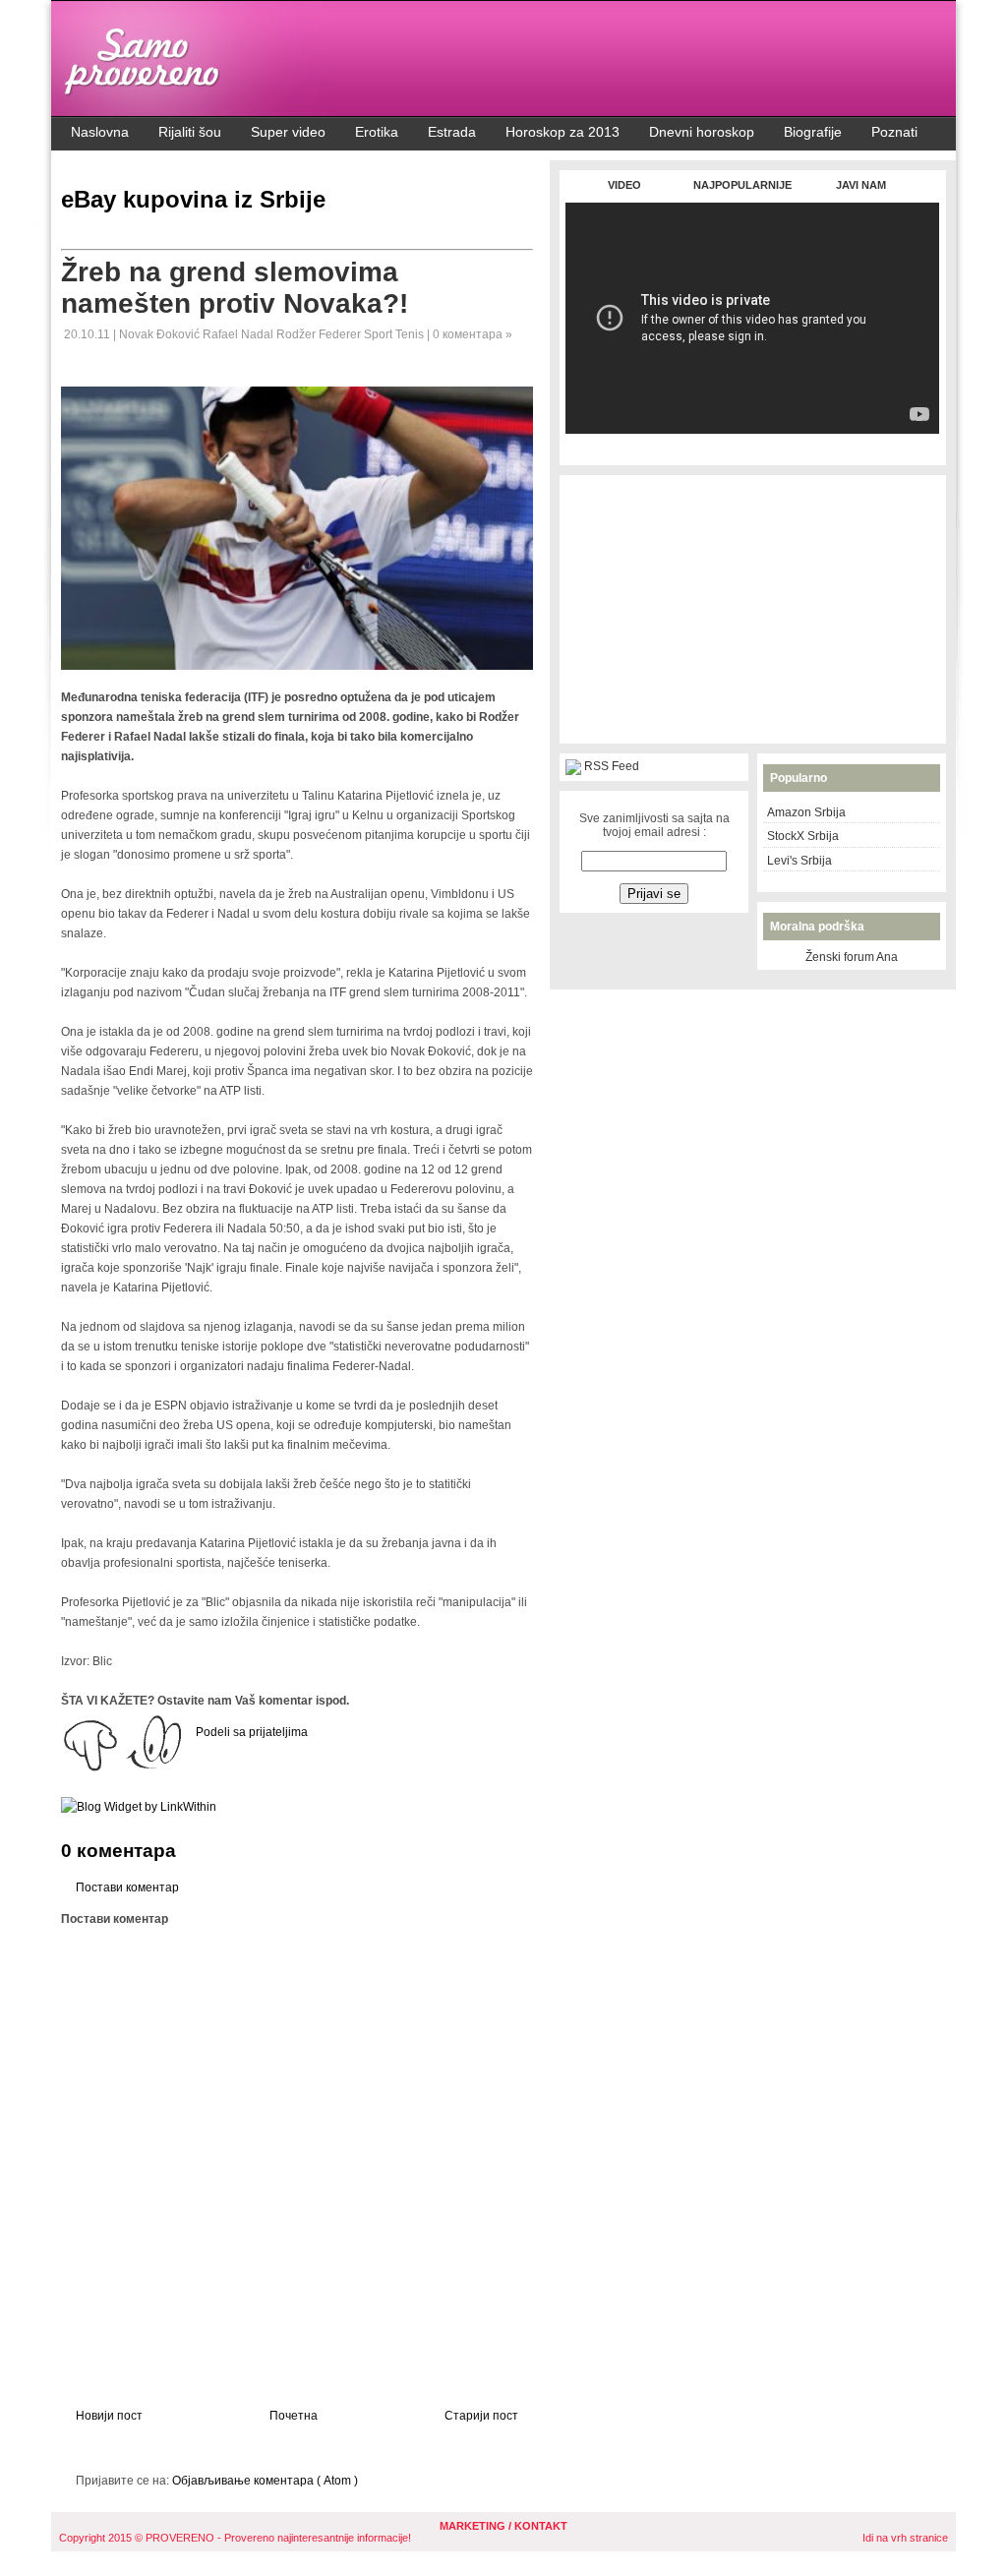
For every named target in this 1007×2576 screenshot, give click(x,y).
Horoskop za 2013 (563, 132)
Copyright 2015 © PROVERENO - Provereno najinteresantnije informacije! (235, 2538)
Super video (288, 132)
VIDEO (624, 185)
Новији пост (109, 2416)
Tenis (411, 334)
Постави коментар (127, 1887)
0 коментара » (473, 334)
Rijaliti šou (190, 132)
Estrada (452, 132)
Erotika (377, 132)
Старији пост (481, 2416)
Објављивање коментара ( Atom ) (265, 2481)
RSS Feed (612, 766)
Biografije (813, 132)
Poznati (894, 132)
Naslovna (100, 132)
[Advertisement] (752, 444)
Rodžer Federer (320, 334)
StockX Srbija (803, 836)
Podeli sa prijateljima (252, 1732)
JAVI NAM (861, 185)
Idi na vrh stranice (905, 2538)
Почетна (294, 2416)
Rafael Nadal (239, 334)
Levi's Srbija (800, 861)
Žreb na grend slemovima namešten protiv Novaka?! (235, 288)
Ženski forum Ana (852, 957)
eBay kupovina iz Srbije (193, 199)
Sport (380, 334)
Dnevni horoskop (702, 132)
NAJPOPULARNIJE (742, 185)
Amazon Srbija (806, 812)
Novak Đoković (161, 334)
